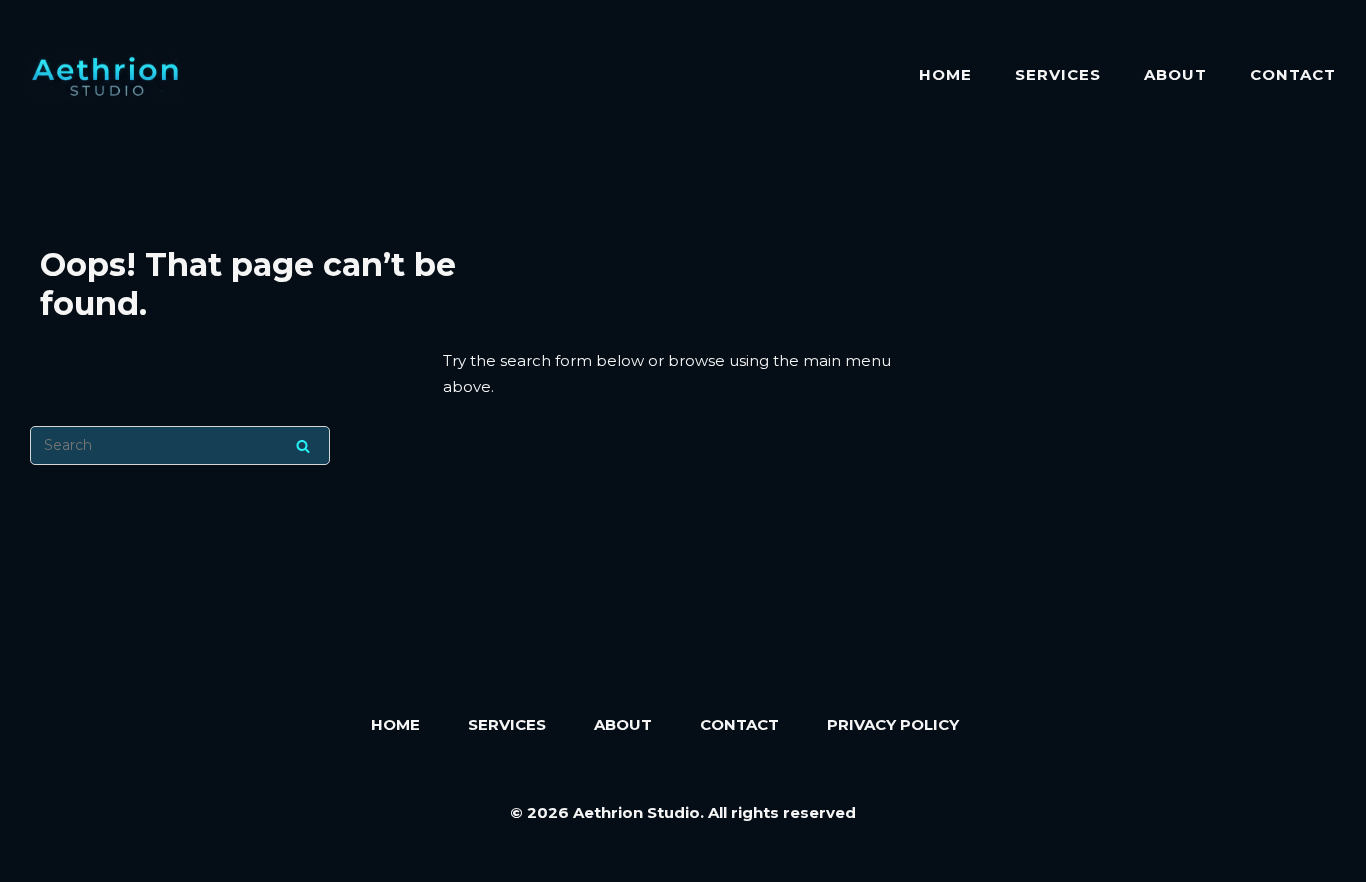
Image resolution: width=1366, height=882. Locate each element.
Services (1058, 74)
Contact (1293, 74)
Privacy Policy (893, 724)
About (1175, 74)
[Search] (303, 445)
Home (945, 74)
